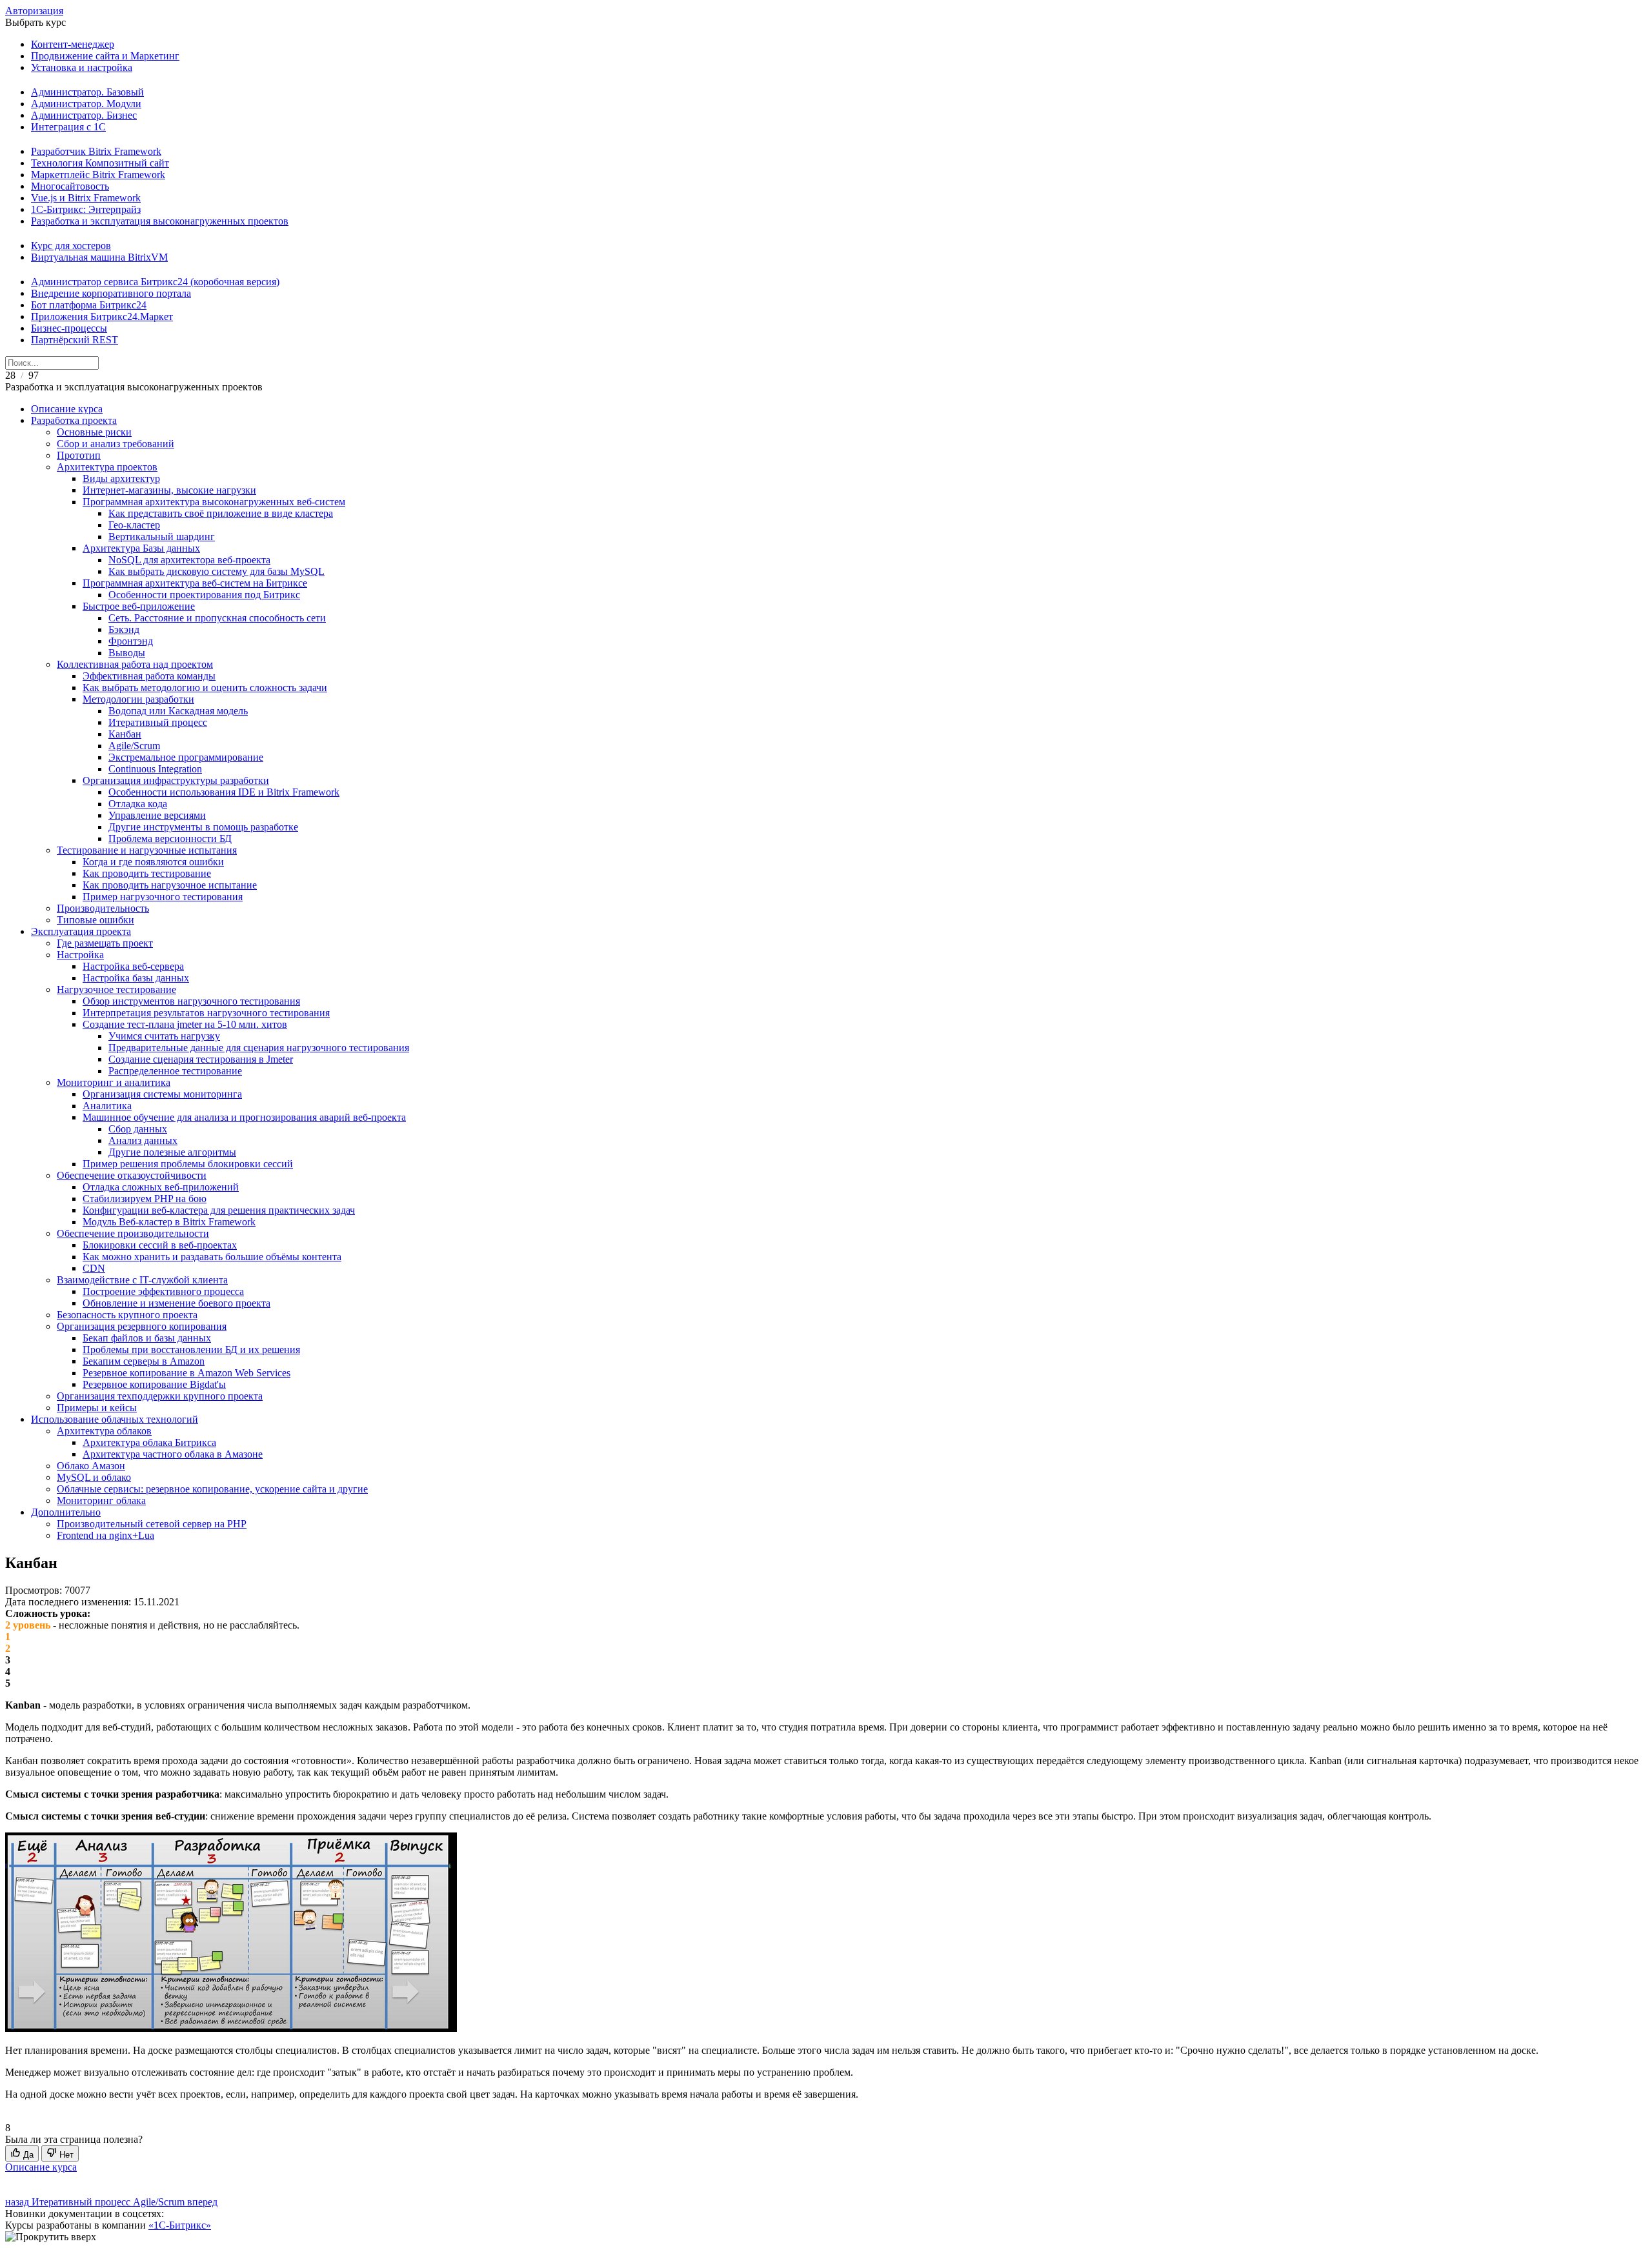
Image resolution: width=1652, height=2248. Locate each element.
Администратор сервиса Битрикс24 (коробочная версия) (155, 282)
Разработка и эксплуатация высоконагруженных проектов (160, 221)
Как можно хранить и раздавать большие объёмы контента (212, 1257)
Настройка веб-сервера (133, 966)
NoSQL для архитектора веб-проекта (189, 560)
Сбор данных (138, 1129)
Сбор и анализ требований (116, 444)
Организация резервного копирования (142, 1326)
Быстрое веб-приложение (139, 606)
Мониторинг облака (101, 1500)
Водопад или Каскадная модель (178, 711)
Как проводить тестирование (147, 873)
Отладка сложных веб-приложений (161, 1187)
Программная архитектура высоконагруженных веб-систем (214, 502)
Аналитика (107, 1106)
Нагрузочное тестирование (116, 989)
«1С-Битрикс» (180, 2225)
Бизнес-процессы (69, 328)
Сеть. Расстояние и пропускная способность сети (217, 618)
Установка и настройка (82, 67)
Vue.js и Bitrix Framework (86, 198)
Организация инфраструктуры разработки (176, 780)
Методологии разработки (138, 699)
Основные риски (94, 432)
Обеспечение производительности (133, 1233)
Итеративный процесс (158, 722)
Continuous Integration (155, 769)
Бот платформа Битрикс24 (89, 305)
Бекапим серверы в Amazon (144, 1361)
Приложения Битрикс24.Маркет (102, 316)
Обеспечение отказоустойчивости (132, 1175)
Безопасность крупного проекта (127, 1315)
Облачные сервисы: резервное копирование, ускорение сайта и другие (212, 1489)
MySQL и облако (94, 1477)
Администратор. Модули (86, 104)
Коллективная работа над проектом (135, 664)
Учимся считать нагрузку (164, 1036)
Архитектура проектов (107, 467)
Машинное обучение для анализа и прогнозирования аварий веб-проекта (244, 1117)
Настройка (80, 955)
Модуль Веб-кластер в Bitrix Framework (169, 1222)
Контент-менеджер (73, 44)
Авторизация (34, 11)
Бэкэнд (124, 629)
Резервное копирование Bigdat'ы (154, 1384)
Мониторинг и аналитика (114, 1082)
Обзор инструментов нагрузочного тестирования (191, 1001)
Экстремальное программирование (186, 757)
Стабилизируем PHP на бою (145, 1199)
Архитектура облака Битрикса (149, 1442)
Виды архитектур (121, 478)
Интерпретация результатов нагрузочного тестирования (206, 1013)
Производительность (103, 908)
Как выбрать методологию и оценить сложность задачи (205, 687)
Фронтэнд (131, 641)
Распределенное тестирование (175, 1071)
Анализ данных (143, 1140)
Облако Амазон (91, 1466)
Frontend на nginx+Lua (106, 1535)
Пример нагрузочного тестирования (163, 897)
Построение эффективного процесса (163, 1291)
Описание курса (67, 409)
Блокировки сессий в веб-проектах (160, 1245)
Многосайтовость (70, 186)
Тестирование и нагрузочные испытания (147, 850)
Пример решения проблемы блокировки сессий (188, 1164)
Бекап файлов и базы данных (147, 1338)
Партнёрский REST (75, 340)
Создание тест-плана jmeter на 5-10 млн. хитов (185, 1024)
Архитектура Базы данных (141, 548)
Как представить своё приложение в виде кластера (221, 513)
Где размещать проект (105, 943)
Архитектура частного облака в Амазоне (173, 1454)
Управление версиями (157, 815)
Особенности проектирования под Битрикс (204, 595)
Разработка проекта (74, 420)
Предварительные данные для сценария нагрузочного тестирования (259, 1048)
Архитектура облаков (104, 1431)
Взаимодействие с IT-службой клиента (142, 1280)
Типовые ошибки (96, 920)
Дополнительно (66, 1512)
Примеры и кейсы (97, 1408)
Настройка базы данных (136, 978)
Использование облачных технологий (115, 1419)
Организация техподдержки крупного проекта (160, 1396)
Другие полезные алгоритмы (172, 1152)
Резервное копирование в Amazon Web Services (186, 1373)
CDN (94, 1268)
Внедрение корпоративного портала (111, 293)
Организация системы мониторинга (162, 1094)
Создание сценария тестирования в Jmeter (201, 1059)
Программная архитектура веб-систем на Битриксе (195, 583)
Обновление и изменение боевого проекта (176, 1303)
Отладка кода (138, 804)
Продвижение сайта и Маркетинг (105, 56)
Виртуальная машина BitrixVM (99, 257)
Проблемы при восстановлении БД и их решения (191, 1350)
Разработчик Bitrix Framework (96, 151)
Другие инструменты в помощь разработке (203, 827)
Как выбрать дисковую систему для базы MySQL (217, 571)
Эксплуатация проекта (81, 931)
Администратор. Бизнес (84, 115)
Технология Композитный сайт (100, 163)
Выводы (127, 653)
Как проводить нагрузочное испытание (170, 885)
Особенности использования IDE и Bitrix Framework (224, 792)
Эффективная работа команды (149, 676)
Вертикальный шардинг (162, 537)
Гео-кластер (134, 525)
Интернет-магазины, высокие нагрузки (169, 490)
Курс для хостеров (71, 246)
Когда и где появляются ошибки (153, 862)
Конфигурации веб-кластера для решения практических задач (219, 1210)
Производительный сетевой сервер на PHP (152, 1524)
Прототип (79, 455)
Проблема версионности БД (170, 838)
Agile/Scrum (134, 746)
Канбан (125, 734)
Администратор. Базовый (87, 92)
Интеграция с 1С (68, 127)
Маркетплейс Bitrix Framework (98, 175)
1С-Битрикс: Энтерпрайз (86, 209)
